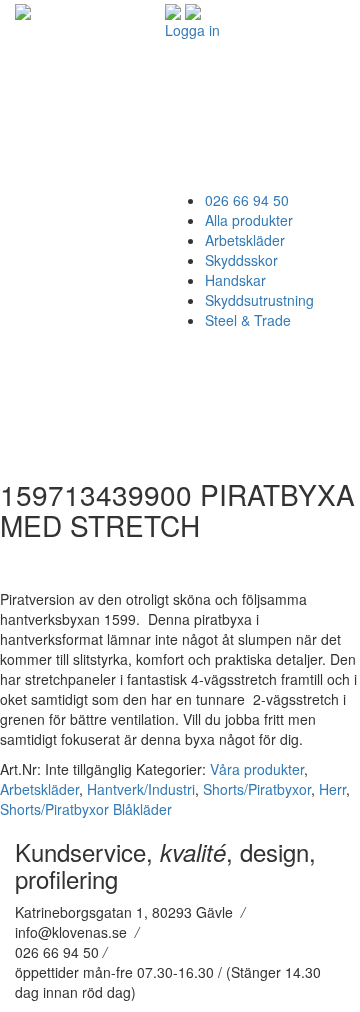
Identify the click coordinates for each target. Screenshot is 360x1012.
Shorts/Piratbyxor (257, 789)
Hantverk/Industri (141, 789)
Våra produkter (257, 769)
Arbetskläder (245, 240)
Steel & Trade (248, 320)
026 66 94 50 (247, 200)
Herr (332, 789)
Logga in (192, 30)
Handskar (235, 280)
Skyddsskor (241, 260)
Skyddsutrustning (259, 300)
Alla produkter (249, 220)
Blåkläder (142, 809)
